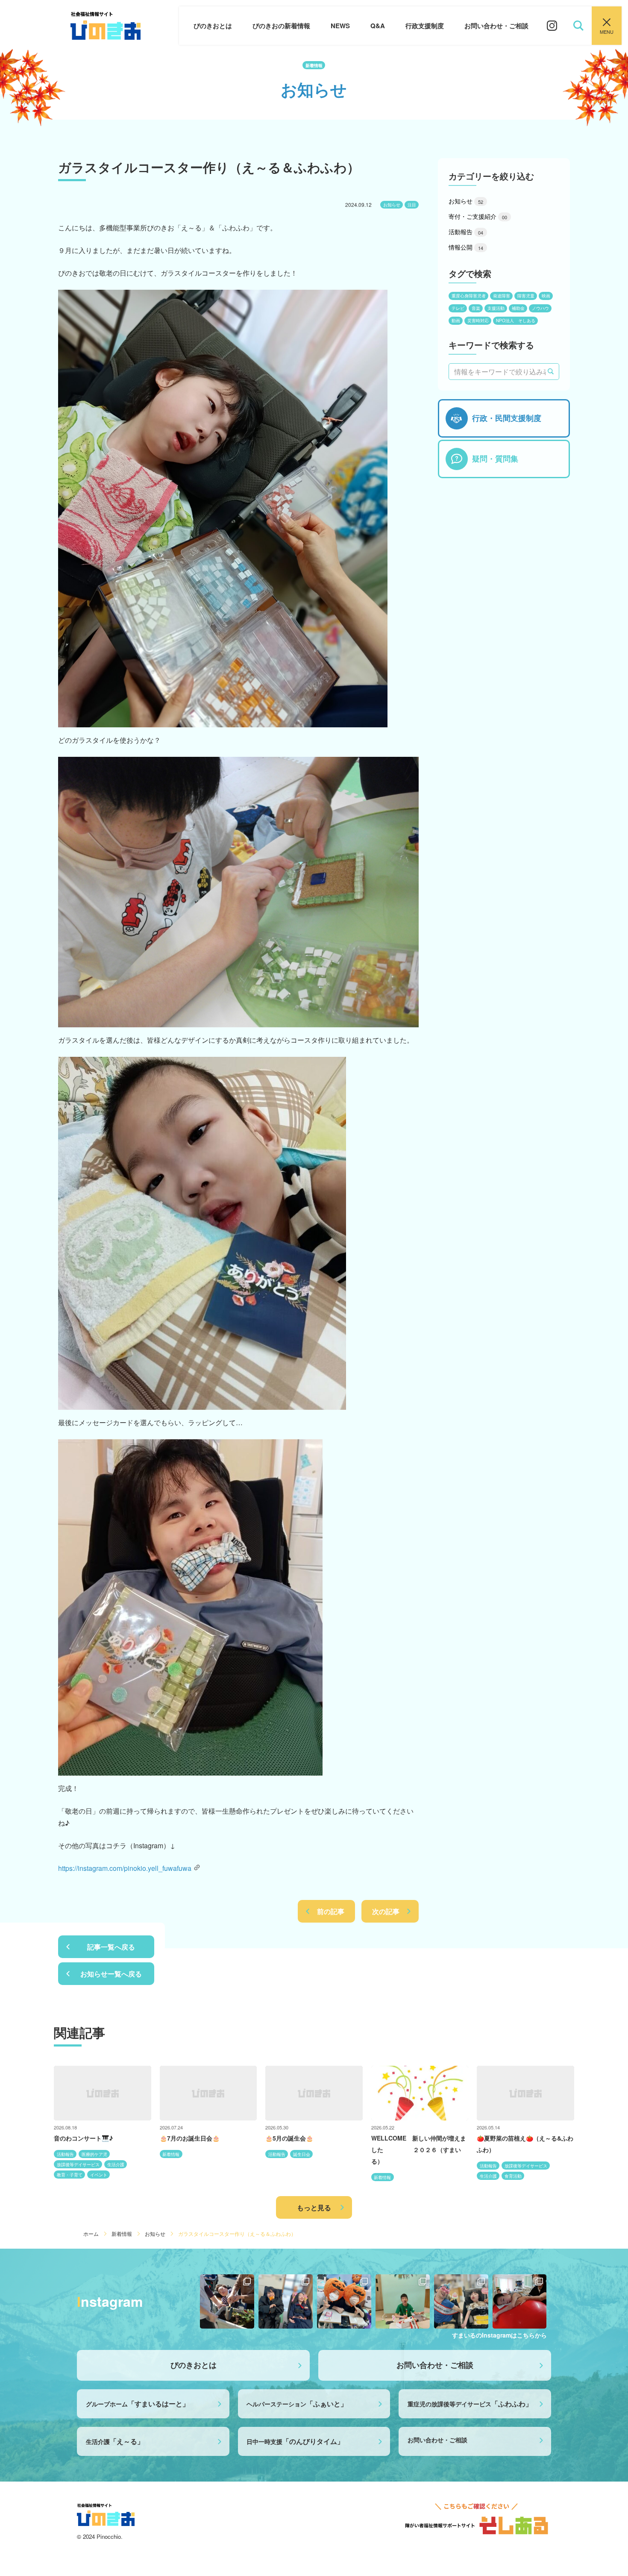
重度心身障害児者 (469, 296)
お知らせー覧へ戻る (111, 1974)
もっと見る (314, 2207)
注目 (412, 205)
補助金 (518, 308)
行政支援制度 (425, 26)
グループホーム (138, 2404)
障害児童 (526, 296)
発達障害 (502, 296)
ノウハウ (540, 308)
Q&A (378, 26)
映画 (546, 296)
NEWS (340, 26)
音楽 (476, 308)
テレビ (458, 308)
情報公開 (466, 247)
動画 (456, 321)
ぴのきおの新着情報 (281, 26)
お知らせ (392, 205)
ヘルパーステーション (297, 2404)
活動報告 (466, 232)
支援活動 (496, 308)
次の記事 (386, 1911)
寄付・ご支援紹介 (478, 216)
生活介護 (115, 2441)
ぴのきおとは (213, 26)
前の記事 (331, 1911)
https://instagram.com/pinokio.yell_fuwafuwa (125, 1868)
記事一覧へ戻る (111, 1947)
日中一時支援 (295, 2441)
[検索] (551, 371)
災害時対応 (478, 321)
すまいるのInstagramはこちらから (499, 2335)
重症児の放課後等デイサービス (470, 2404)
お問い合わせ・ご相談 (496, 26)
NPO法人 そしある (516, 321)
